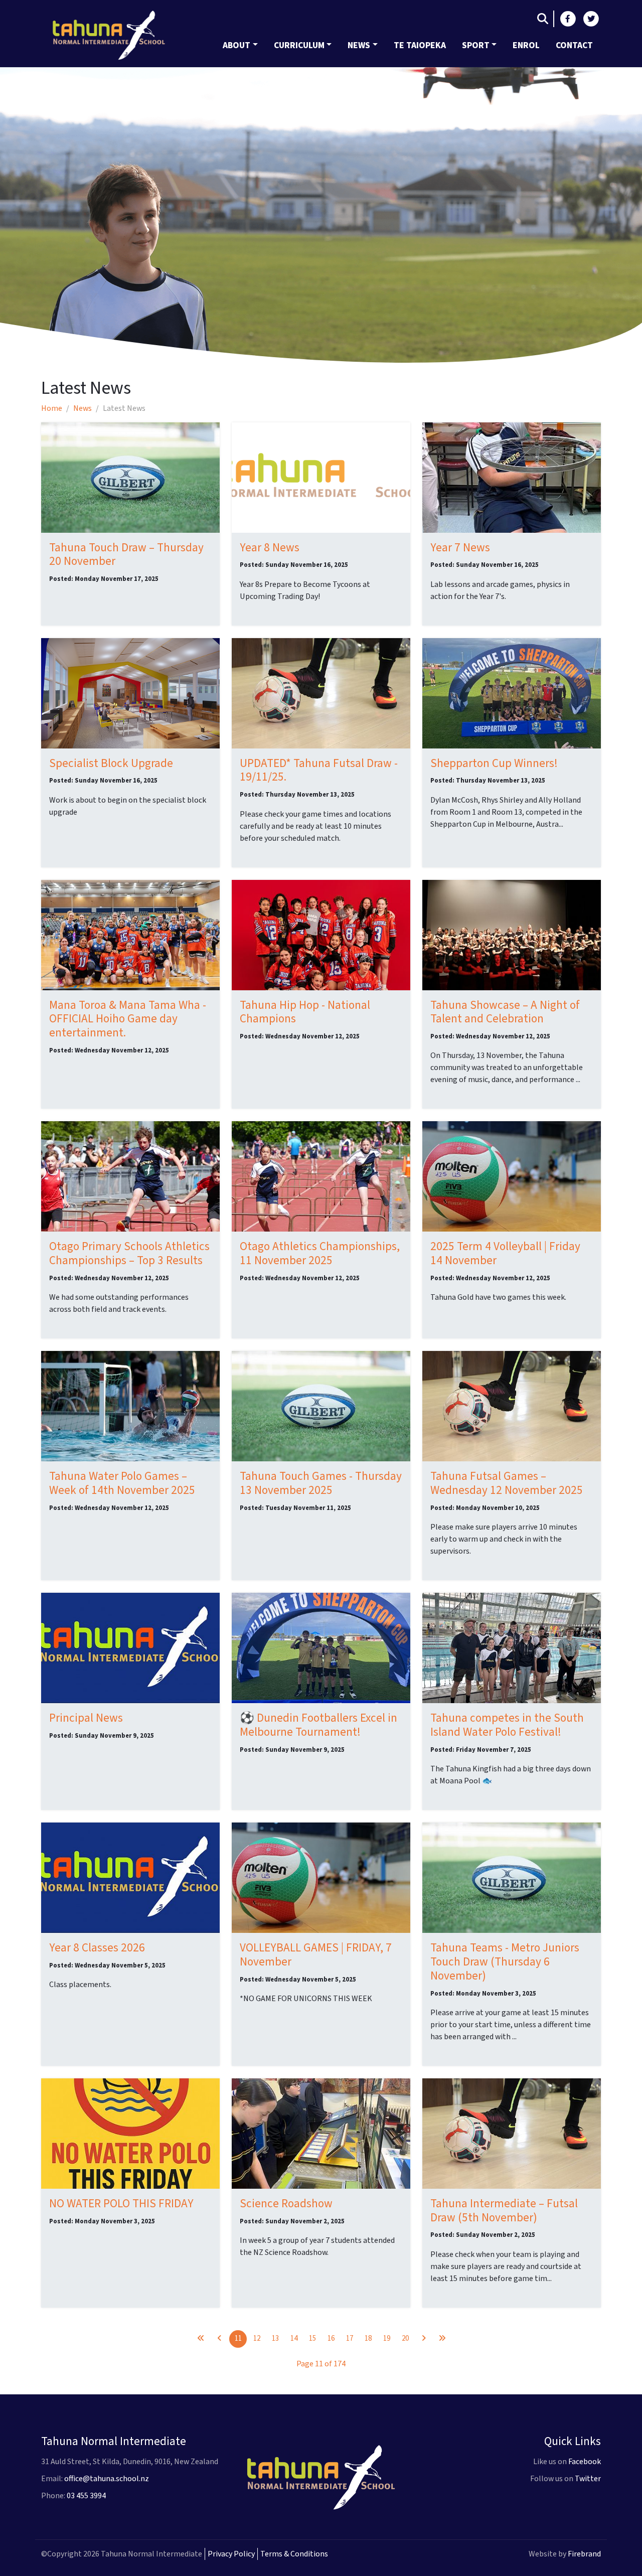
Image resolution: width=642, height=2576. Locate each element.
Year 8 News (270, 548)
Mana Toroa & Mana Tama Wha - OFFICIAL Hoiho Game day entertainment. (128, 1019)
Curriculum (299, 45)
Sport (476, 45)
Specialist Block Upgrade (111, 763)
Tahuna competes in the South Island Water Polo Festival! (507, 1725)
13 (275, 2338)
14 (294, 2338)
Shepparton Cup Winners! (494, 763)
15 (312, 2338)
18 (368, 2338)
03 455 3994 (86, 2496)
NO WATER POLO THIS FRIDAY (121, 2204)
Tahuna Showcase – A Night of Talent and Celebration (505, 1012)
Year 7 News (460, 548)
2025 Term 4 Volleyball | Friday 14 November (505, 1253)
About (236, 45)
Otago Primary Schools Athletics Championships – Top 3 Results (129, 1253)
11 (238, 2338)
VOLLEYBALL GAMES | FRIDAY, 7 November (316, 1955)
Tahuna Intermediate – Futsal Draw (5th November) (504, 2211)
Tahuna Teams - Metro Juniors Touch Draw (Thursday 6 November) (505, 1962)
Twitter (588, 2479)
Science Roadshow (286, 2204)
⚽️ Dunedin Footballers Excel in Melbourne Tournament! (318, 1725)
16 (331, 2338)
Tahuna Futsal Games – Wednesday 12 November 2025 (507, 1483)
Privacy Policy (231, 2554)
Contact (574, 45)
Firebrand (584, 2554)
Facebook (585, 2462)
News (359, 45)
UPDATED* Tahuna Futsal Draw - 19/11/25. (319, 770)
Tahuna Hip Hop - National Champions (305, 1012)
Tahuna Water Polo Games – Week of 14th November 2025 (122, 1483)
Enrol (526, 45)
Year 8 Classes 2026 (97, 1948)
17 (350, 2338)
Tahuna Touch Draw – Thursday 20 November (126, 555)
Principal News (86, 1718)
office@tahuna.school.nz (107, 2479)
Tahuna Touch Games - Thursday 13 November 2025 (321, 1483)
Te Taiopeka (420, 45)
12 (257, 2338)
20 (405, 2338)
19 (387, 2338)
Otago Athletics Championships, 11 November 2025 (320, 1253)
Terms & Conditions (294, 2554)
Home (52, 408)
